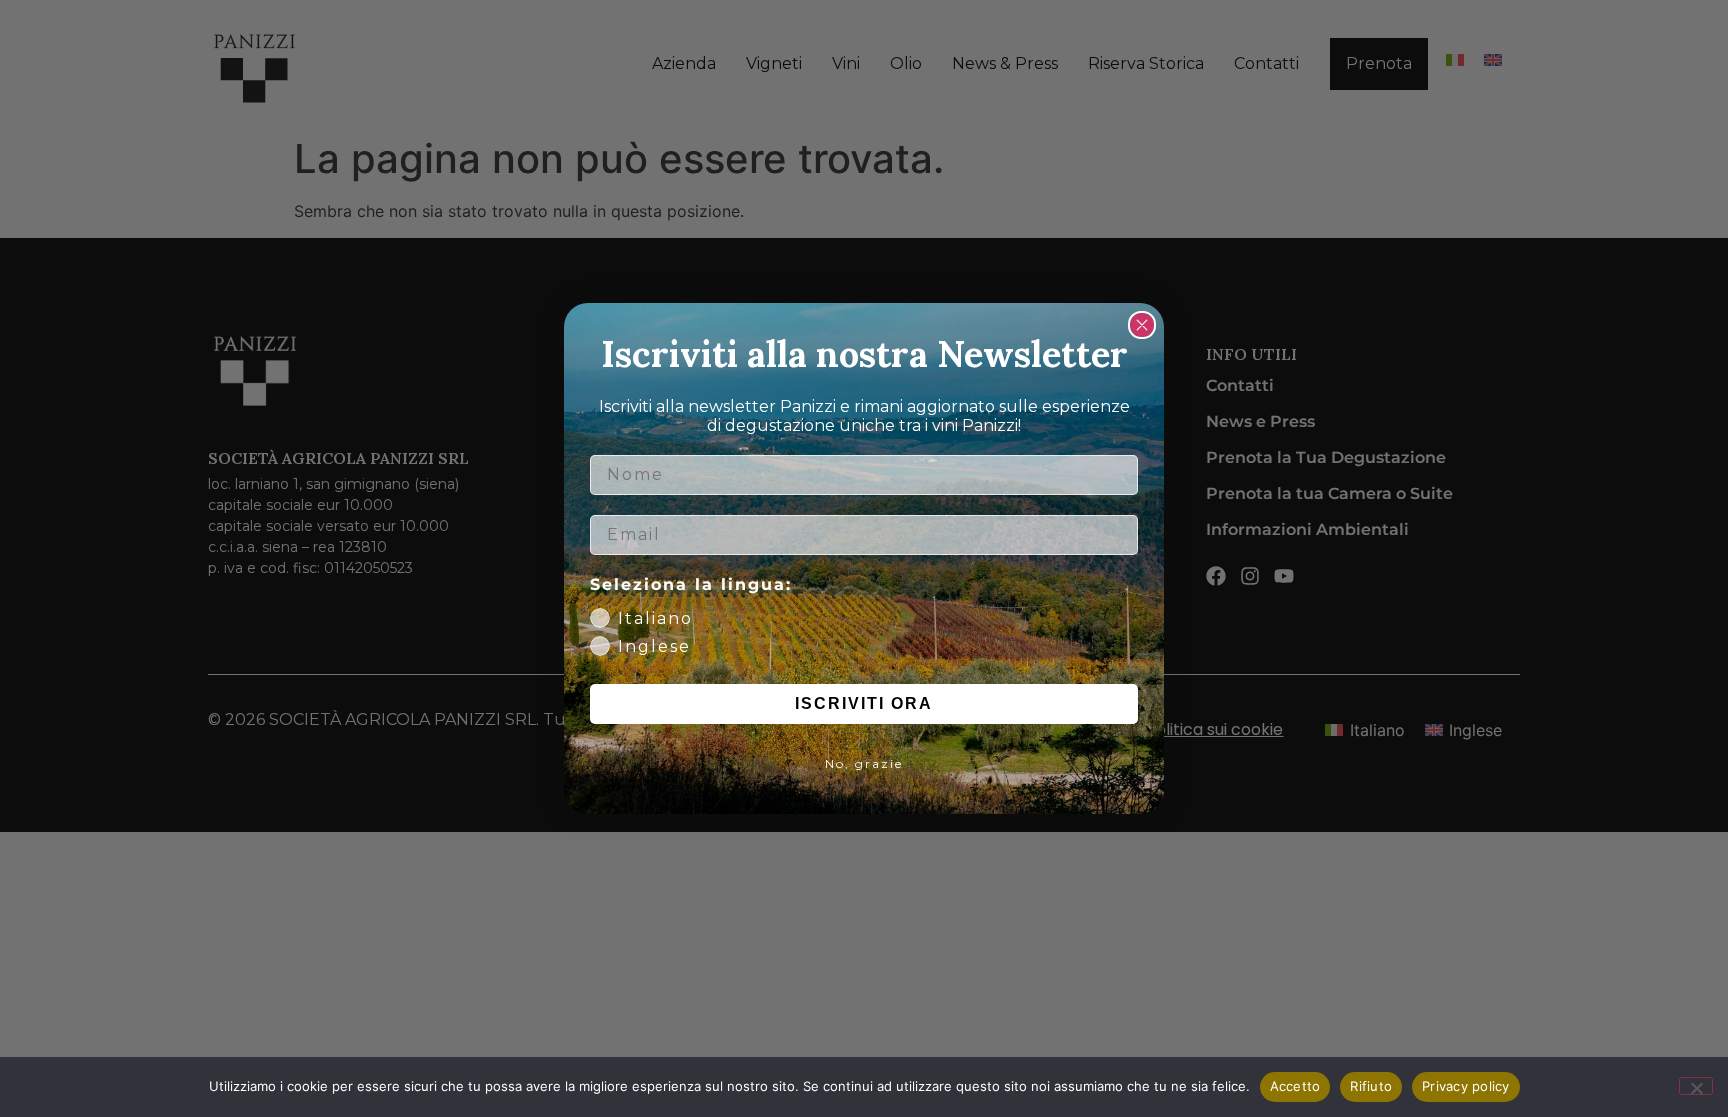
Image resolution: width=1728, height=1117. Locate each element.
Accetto (1295, 1086)
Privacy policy (1466, 1086)
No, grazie (864, 763)
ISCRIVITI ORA (864, 703)
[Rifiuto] (1696, 1086)
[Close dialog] (1142, 325)
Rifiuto (1371, 1086)
